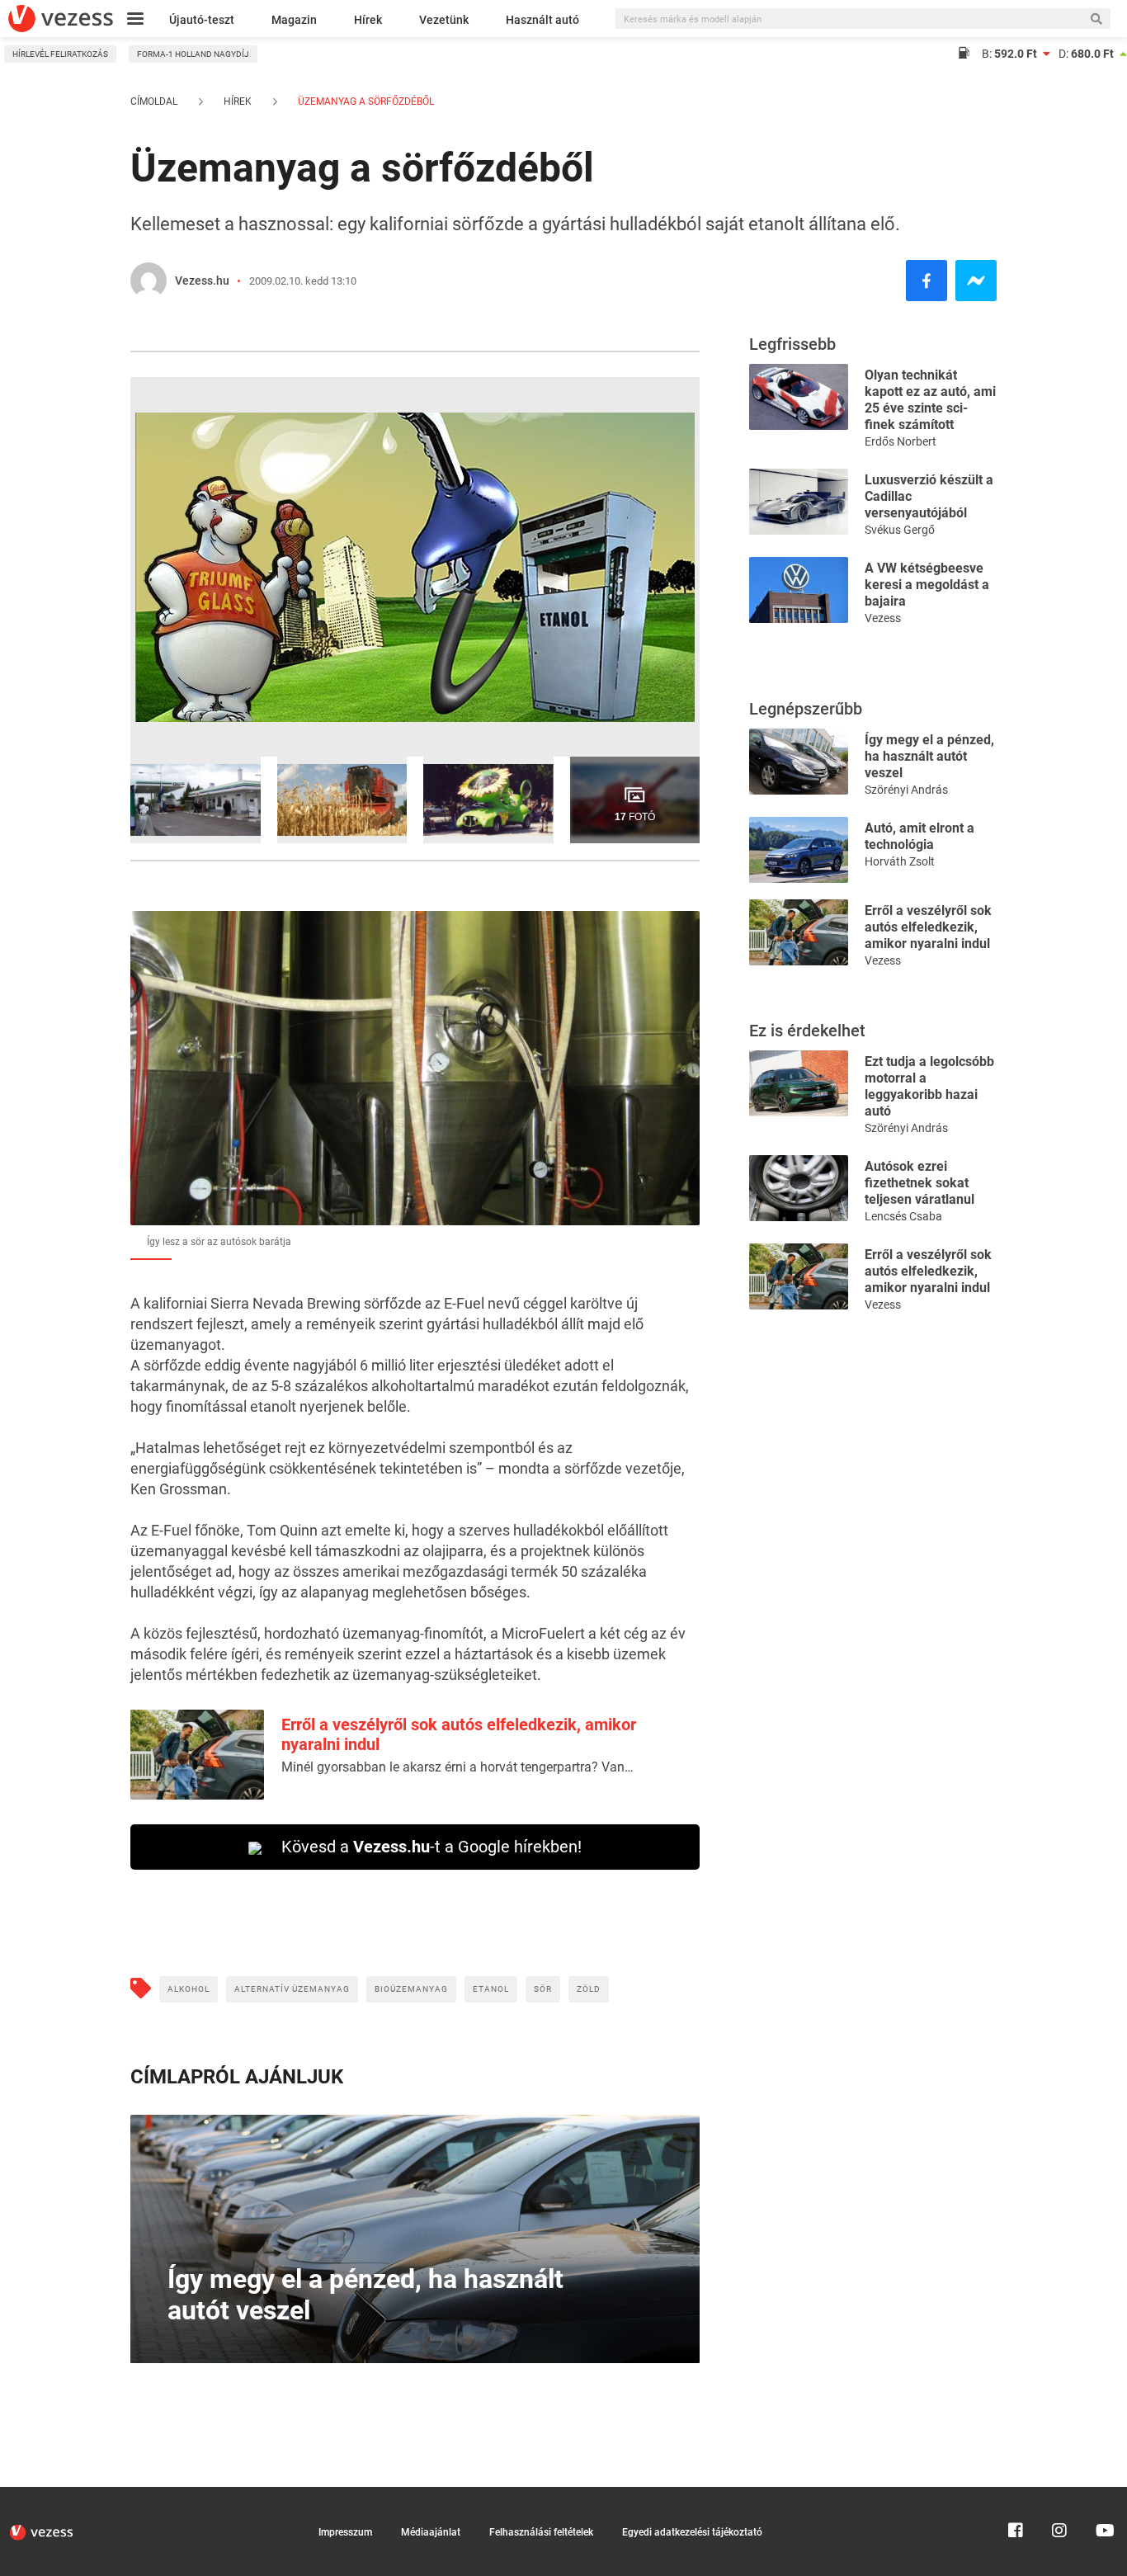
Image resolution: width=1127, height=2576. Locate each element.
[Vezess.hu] (149, 281)
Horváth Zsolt (900, 861)
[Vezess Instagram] (1059, 2494)
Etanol (491, 1989)
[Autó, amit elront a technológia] (799, 849)
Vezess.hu (202, 281)
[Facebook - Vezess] (927, 281)
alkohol (189, 1989)
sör (543, 1989)
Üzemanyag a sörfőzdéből (365, 101)
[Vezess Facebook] (1016, 2494)
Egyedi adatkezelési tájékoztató (692, 2532)
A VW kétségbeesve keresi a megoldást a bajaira (927, 585)
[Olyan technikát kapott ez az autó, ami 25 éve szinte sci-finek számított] (799, 396)
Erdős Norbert (901, 441)
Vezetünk (444, 20)
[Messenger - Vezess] (976, 281)
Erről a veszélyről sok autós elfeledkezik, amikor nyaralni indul (928, 927)
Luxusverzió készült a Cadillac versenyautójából (929, 496)
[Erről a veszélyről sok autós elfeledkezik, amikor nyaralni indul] (799, 931)
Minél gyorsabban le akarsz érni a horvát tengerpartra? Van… (457, 1767)
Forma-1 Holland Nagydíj (193, 54)
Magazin (294, 20)
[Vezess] (61, 19)
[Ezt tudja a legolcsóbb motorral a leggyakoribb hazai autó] (799, 1082)
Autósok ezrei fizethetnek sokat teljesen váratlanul (920, 1183)
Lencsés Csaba (903, 1216)
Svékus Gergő (900, 530)
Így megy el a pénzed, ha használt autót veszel (929, 756)
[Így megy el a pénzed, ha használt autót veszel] (799, 760)
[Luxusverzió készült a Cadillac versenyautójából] (799, 500)
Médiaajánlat (431, 2532)
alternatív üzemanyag (292, 1989)
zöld (589, 1989)
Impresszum (345, 2532)
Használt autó (542, 20)
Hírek (368, 20)
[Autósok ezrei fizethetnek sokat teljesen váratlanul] (799, 1187)
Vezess (883, 618)
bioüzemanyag (411, 1989)
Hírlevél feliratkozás (60, 54)
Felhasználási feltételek (541, 2532)
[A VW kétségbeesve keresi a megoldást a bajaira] (799, 589)
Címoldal (154, 101)
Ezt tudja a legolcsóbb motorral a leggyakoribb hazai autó (929, 1086)
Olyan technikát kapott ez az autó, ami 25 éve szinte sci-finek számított (930, 400)
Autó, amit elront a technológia (920, 836)
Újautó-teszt (202, 20)
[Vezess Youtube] (1103, 2494)
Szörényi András (906, 790)
